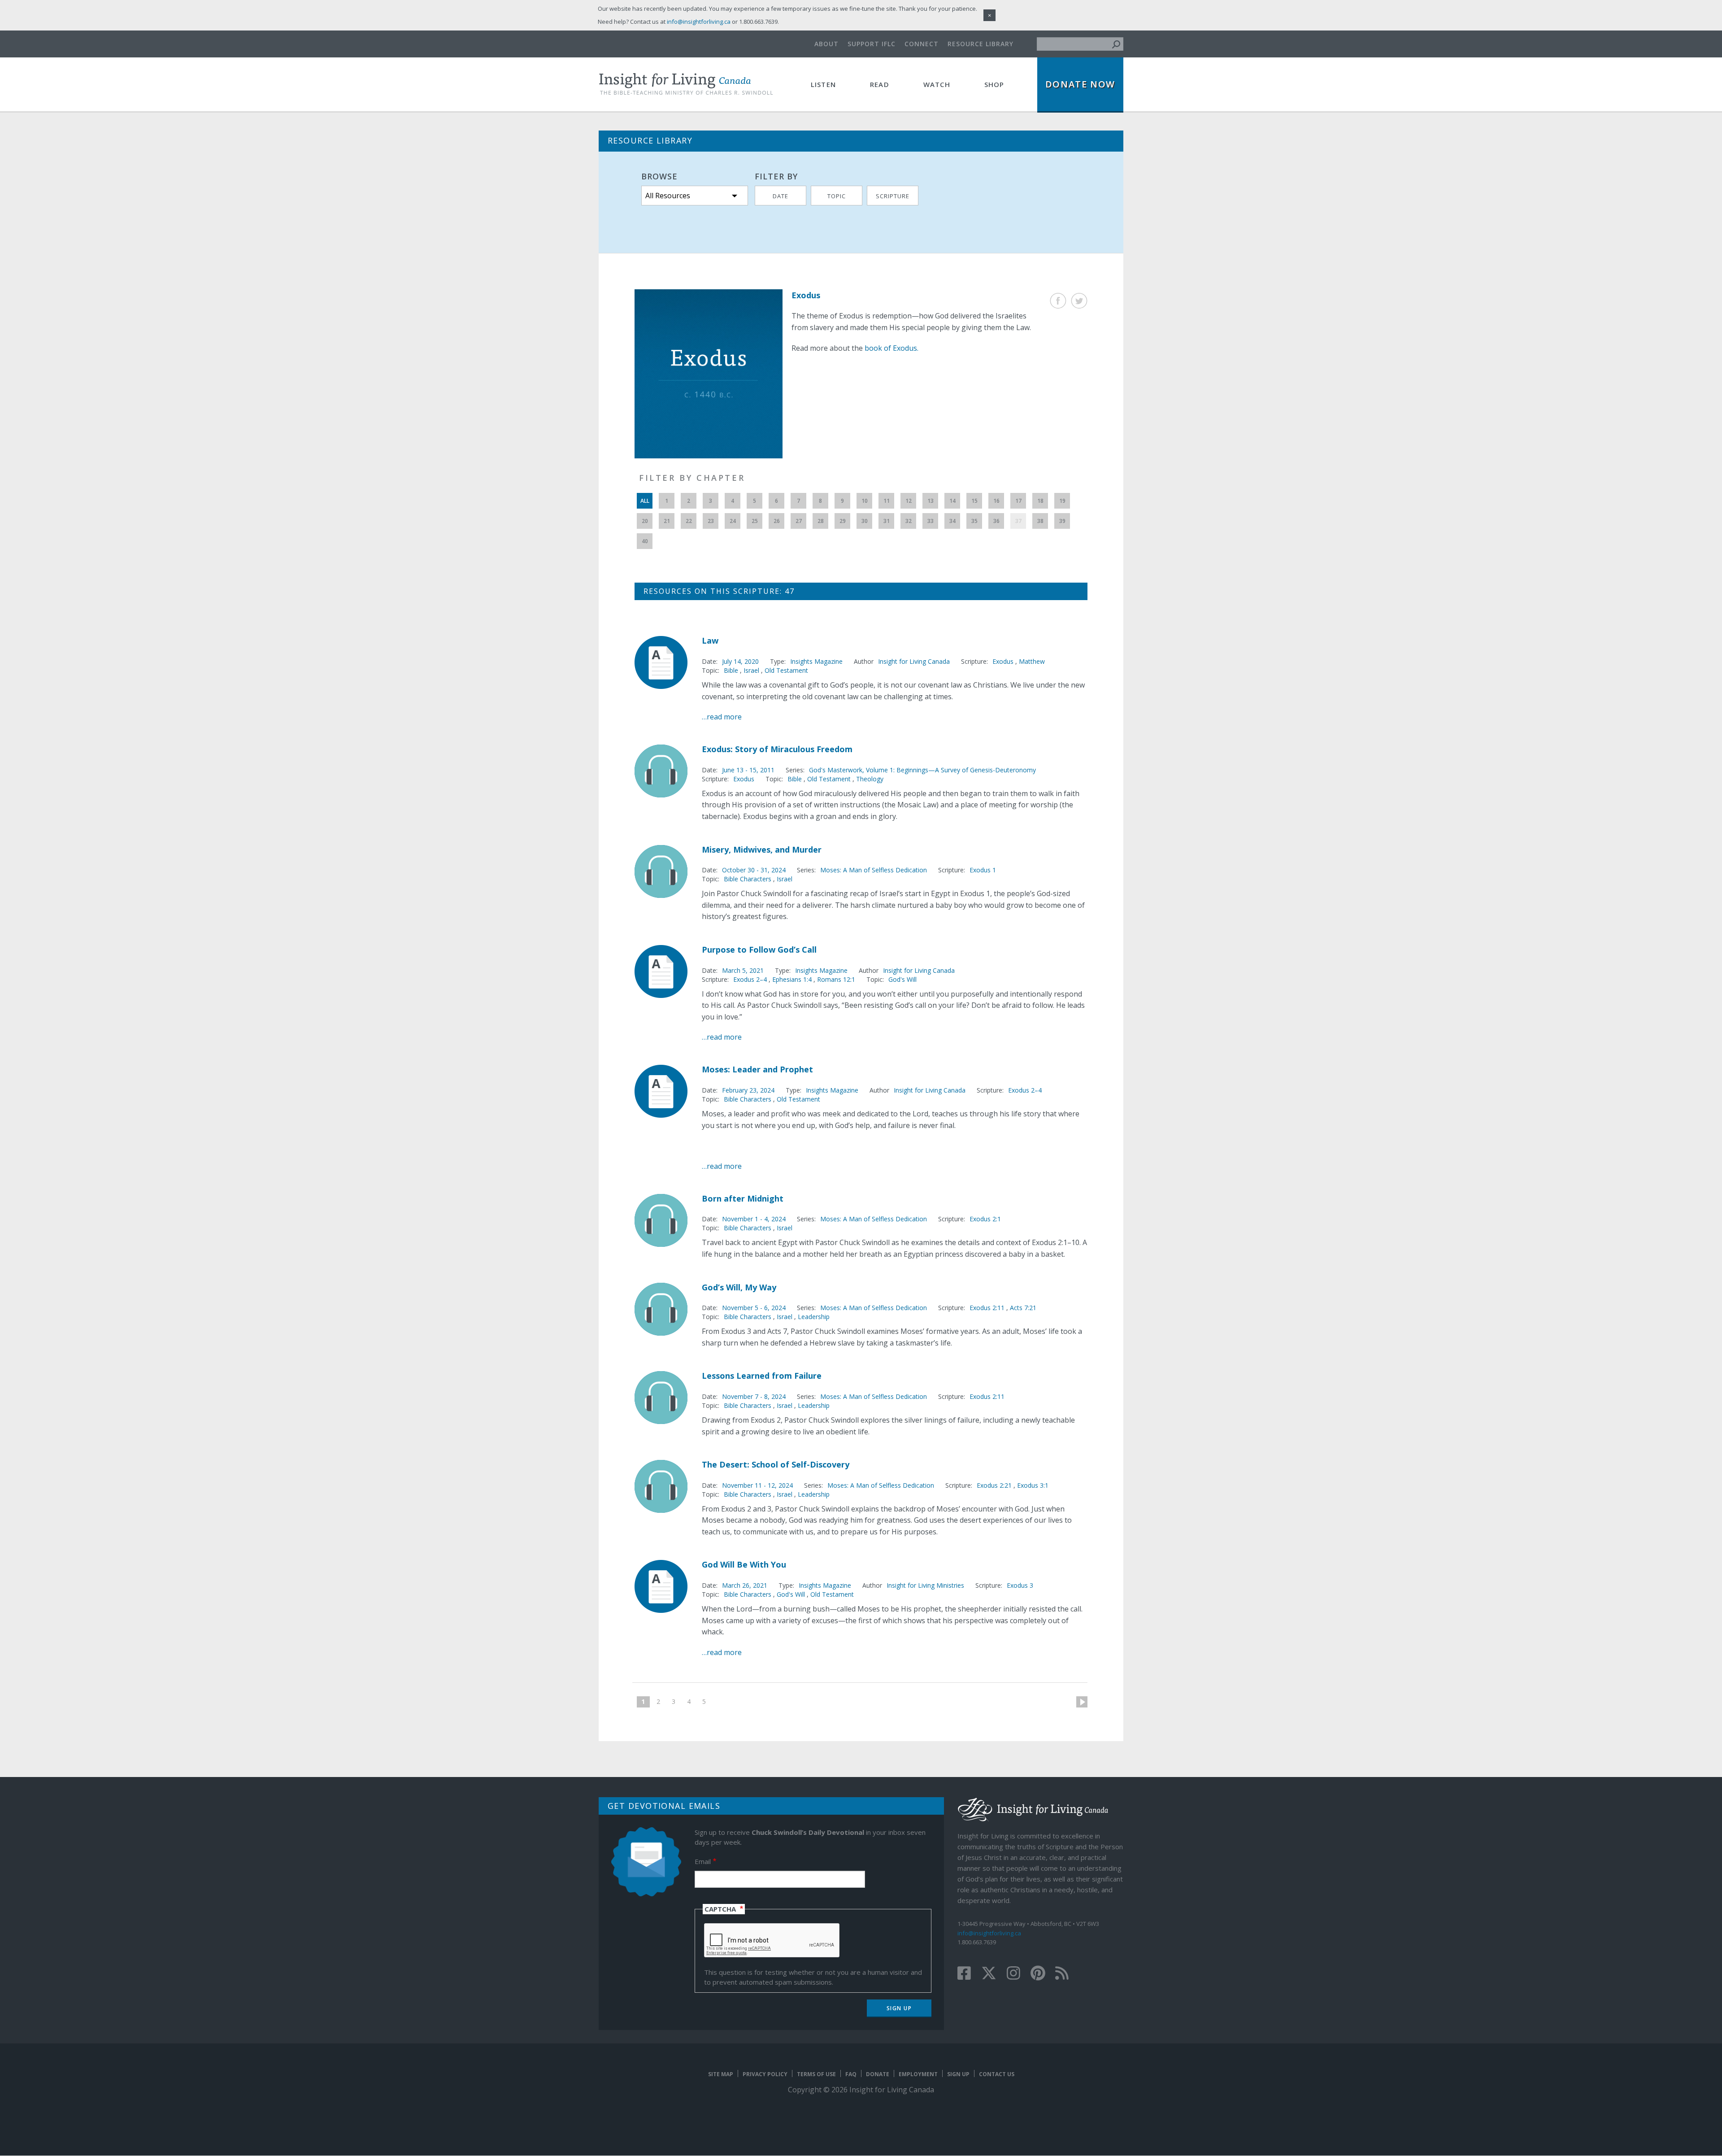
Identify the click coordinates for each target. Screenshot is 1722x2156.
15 (974, 501)
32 (909, 521)
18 (1040, 501)
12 (909, 501)
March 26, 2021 (745, 1585)
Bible (731, 670)
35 (974, 521)
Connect (922, 44)
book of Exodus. (891, 348)
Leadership (814, 1317)
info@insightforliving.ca (989, 1933)
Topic (837, 196)
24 (733, 521)
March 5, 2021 (743, 970)
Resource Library (981, 44)
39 (1062, 521)
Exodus (1004, 661)
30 (865, 521)
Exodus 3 (1020, 1585)
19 (1062, 501)
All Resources (668, 196)
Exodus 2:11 (988, 1308)
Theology (870, 779)
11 (887, 501)
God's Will (902, 979)
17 (1018, 501)
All (645, 501)
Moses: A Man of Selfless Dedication (874, 870)
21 (667, 521)
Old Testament (786, 670)
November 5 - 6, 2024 (754, 1308)
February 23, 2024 (748, 1090)
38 (1040, 521)
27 (799, 521)
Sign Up (958, 2074)
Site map (721, 2074)
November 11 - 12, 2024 (757, 1485)
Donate (878, 2074)
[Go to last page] (717, 1702)
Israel (751, 670)
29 (843, 521)
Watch (937, 84)
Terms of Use (816, 2074)
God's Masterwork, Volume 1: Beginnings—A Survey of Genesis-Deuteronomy (922, 770)
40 (645, 541)
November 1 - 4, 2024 (754, 1219)
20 (645, 521)
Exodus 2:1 (985, 1219)
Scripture (893, 196)
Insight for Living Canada (914, 661)
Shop (994, 84)
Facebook (1058, 301)
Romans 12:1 (836, 979)
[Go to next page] (1078, 1702)
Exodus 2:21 (995, 1485)
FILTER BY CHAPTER (692, 478)
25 (755, 521)
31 (887, 521)
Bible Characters (748, 879)
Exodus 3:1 (1033, 1485)
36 (996, 521)
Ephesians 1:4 (793, 979)
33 (931, 521)
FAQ (851, 2074)
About (826, 44)
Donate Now (1080, 84)
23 (711, 521)
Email (703, 1861)
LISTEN (823, 84)
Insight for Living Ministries (925, 1585)
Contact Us (997, 2074)
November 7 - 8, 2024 (754, 1396)
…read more (722, 717)
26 (777, 521)
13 (931, 501)
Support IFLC (872, 44)
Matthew (1032, 661)
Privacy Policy (765, 2074)
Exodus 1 (983, 870)
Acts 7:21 (1023, 1308)
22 (689, 521)
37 (1018, 521)
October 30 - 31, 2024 (754, 870)
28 (821, 521)
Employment (918, 2074)
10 (865, 501)
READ (880, 84)
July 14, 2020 (740, 661)
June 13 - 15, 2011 (748, 770)
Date (781, 196)
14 (952, 501)
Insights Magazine (816, 661)
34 (952, 521)
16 (996, 501)
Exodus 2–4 (751, 979)
